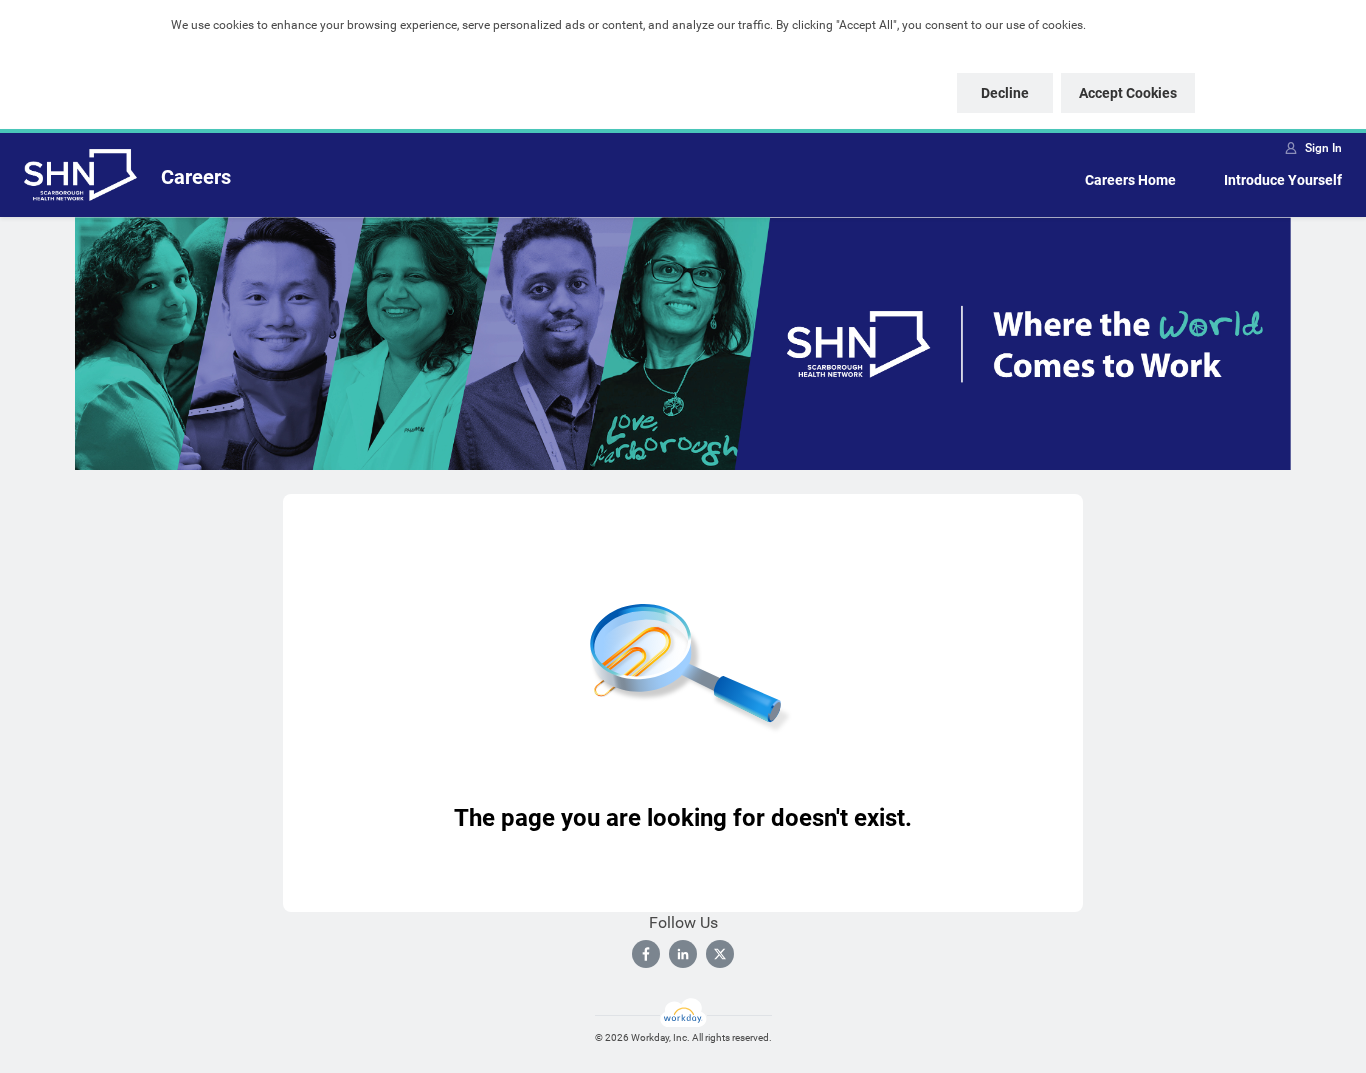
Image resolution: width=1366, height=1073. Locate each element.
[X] (720, 954)
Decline (1005, 93)
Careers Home (1130, 180)
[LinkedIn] (683, 954)
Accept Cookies (1128, 93)
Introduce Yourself (1283, 180)
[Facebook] (646, 954)
